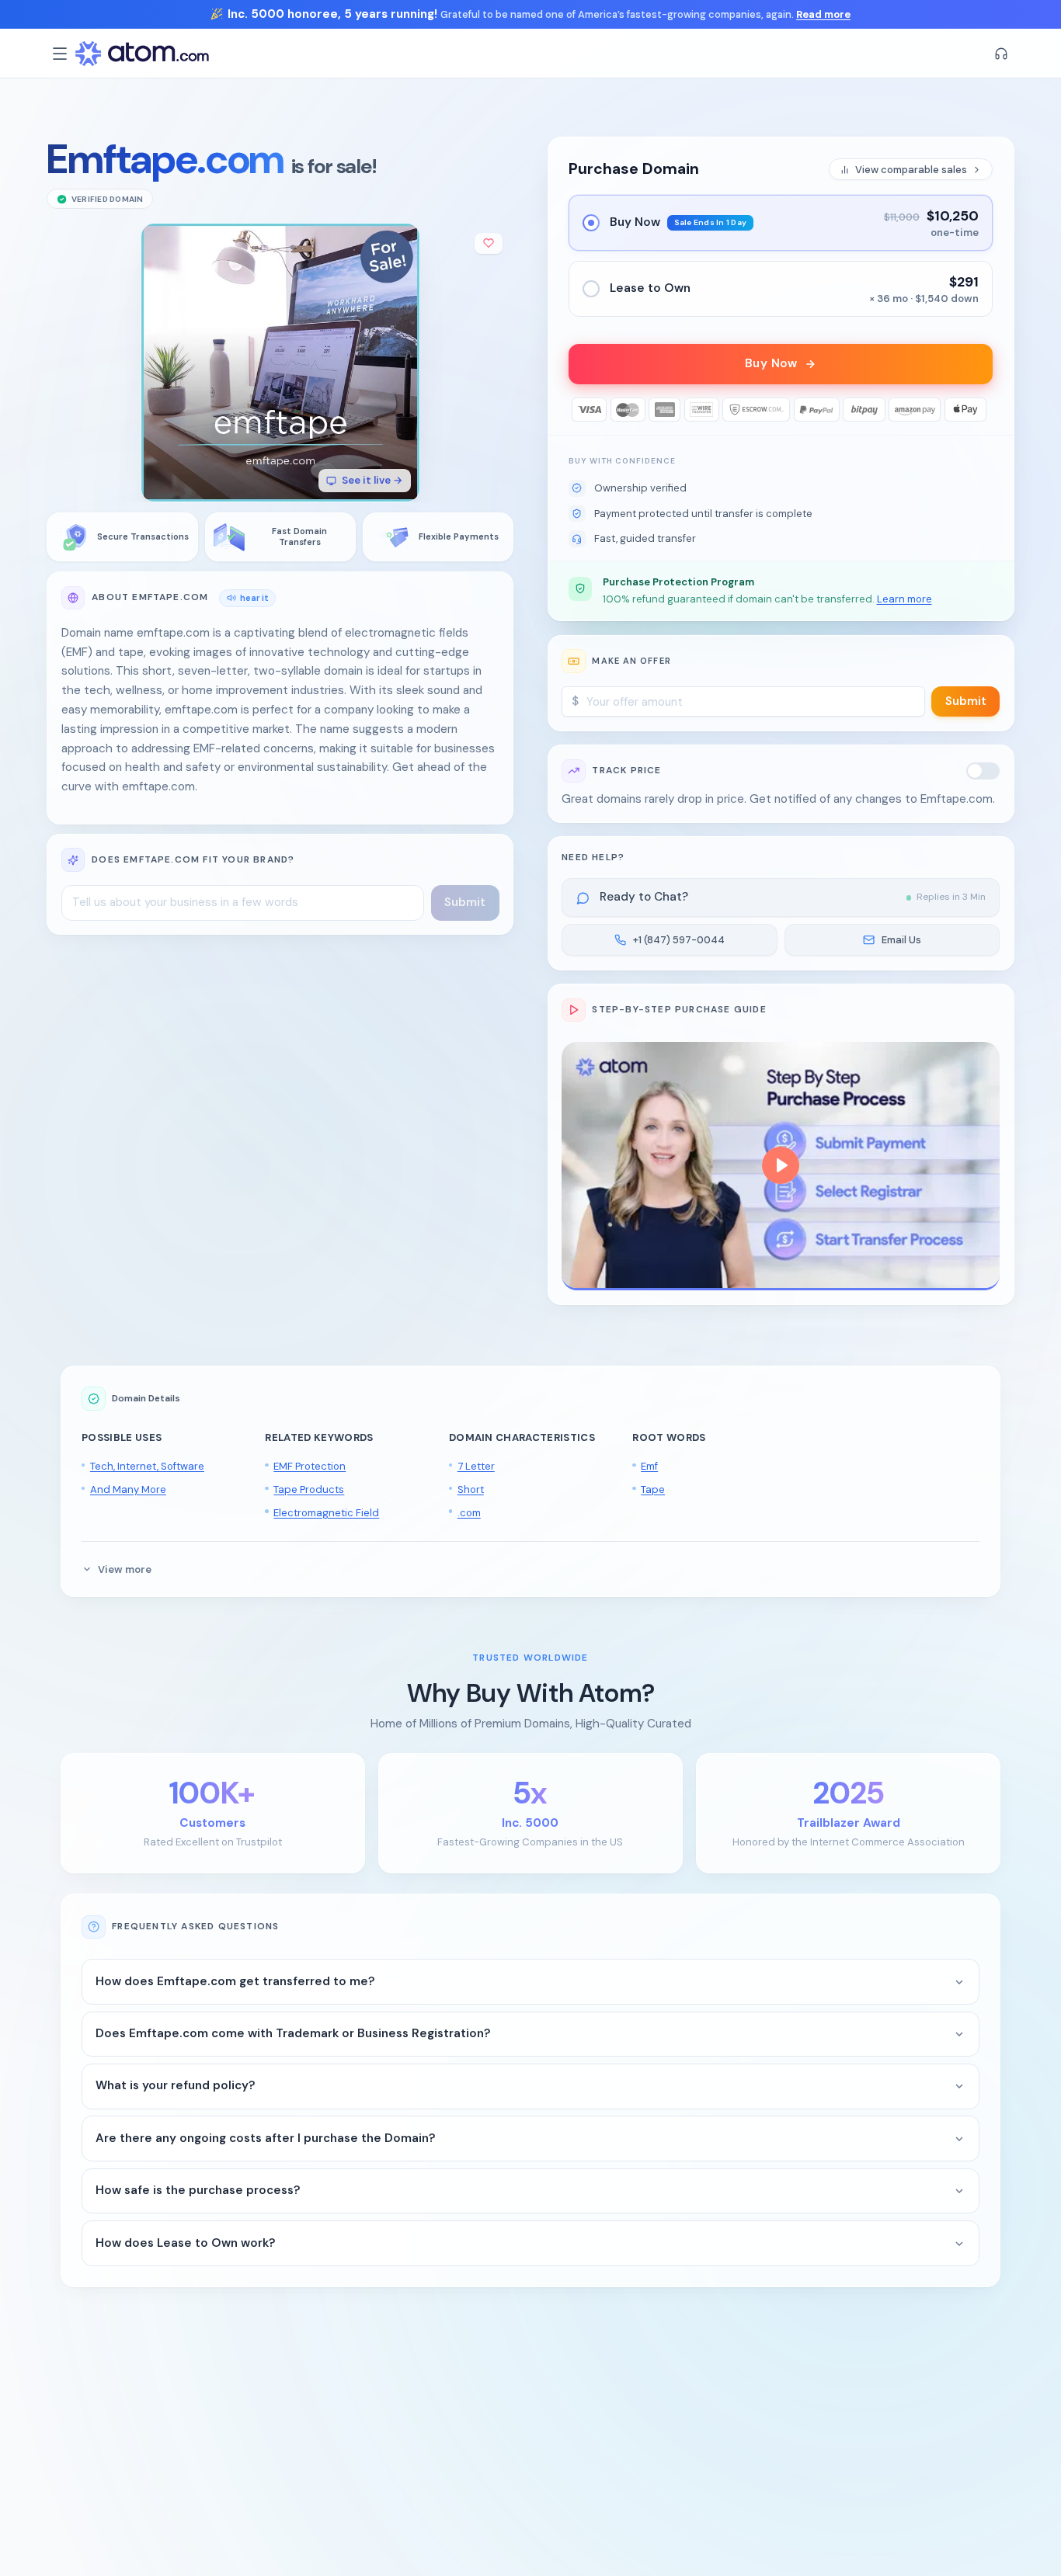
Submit (966, 701)
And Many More (128, 1489)
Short (471, 1489)
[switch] (983, 771)
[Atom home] (142, 54)
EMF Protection (310, 1466)
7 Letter (476, 1466)
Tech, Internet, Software (147, 1466)
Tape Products (309, 1489)
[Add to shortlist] (489, 243)
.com (469, 1513)
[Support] (1001, 54)
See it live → (372, 481)
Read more (823, 14)
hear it (254, 597)
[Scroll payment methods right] (981, 410)
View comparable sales (911, 170)
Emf (649, 1466)
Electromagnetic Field (326, 1513)
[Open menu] (60, 54)
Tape (653, 1489)
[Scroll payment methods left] (581, 410)
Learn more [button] (904, 599)
